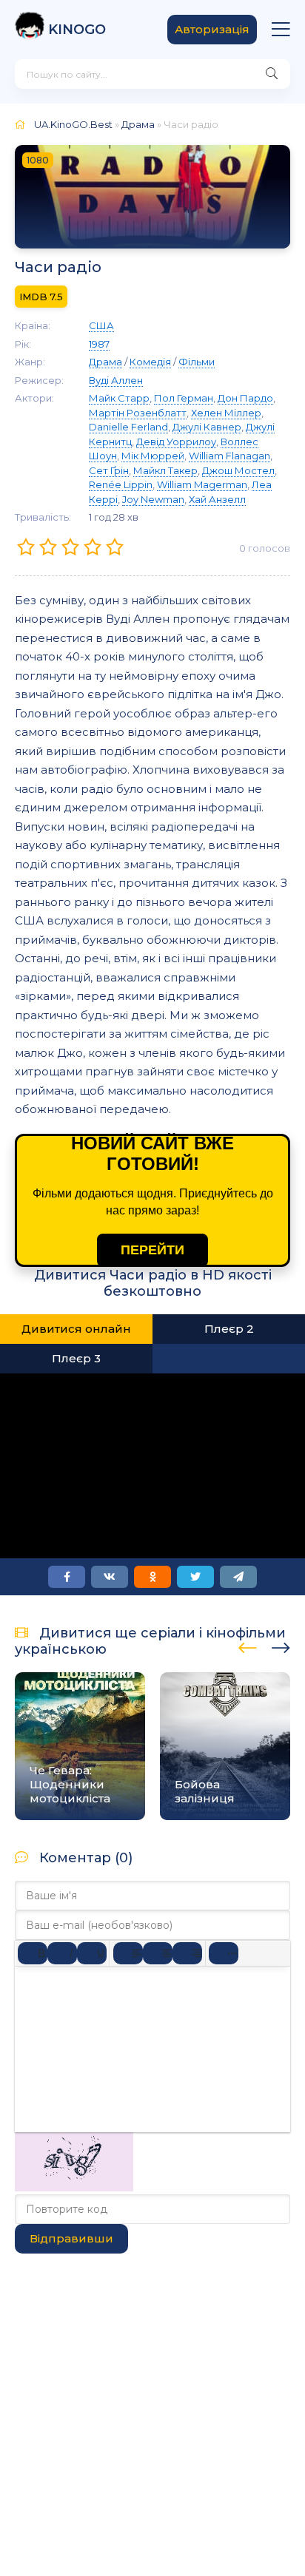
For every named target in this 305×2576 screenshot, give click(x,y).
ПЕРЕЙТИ (152, 1250)
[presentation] (248, 1646)
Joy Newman (153, 499)
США (101, 325)
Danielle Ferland (128, 427)
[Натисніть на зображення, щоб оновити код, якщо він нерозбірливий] (74, 2187)
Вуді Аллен (116, 380)
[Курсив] (62, 1953)
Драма (138, 124)
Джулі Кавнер (207, 427)
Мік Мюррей (153, 456)
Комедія (150, 362)
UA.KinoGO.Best (73, 124)
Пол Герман (184, 398)
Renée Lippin (121, 484)
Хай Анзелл (217, 499)
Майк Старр (119, 398)
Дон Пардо (245, 398)
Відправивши (71, 2238)
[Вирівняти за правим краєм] (187, 1953)
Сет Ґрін (109, 470)
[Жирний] (33, 1953)
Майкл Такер (165, 470)
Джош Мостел (238, 470)
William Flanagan (229, 456)
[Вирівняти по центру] (158, 1953)
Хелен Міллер (226, 413)
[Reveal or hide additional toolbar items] (224, 1953)
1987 (99, 344)
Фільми (197, 362)
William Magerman (202, 484)
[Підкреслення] (92, 1953)
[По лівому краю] (128, 1953)
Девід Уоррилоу (176, 442)
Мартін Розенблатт (138, 413)
